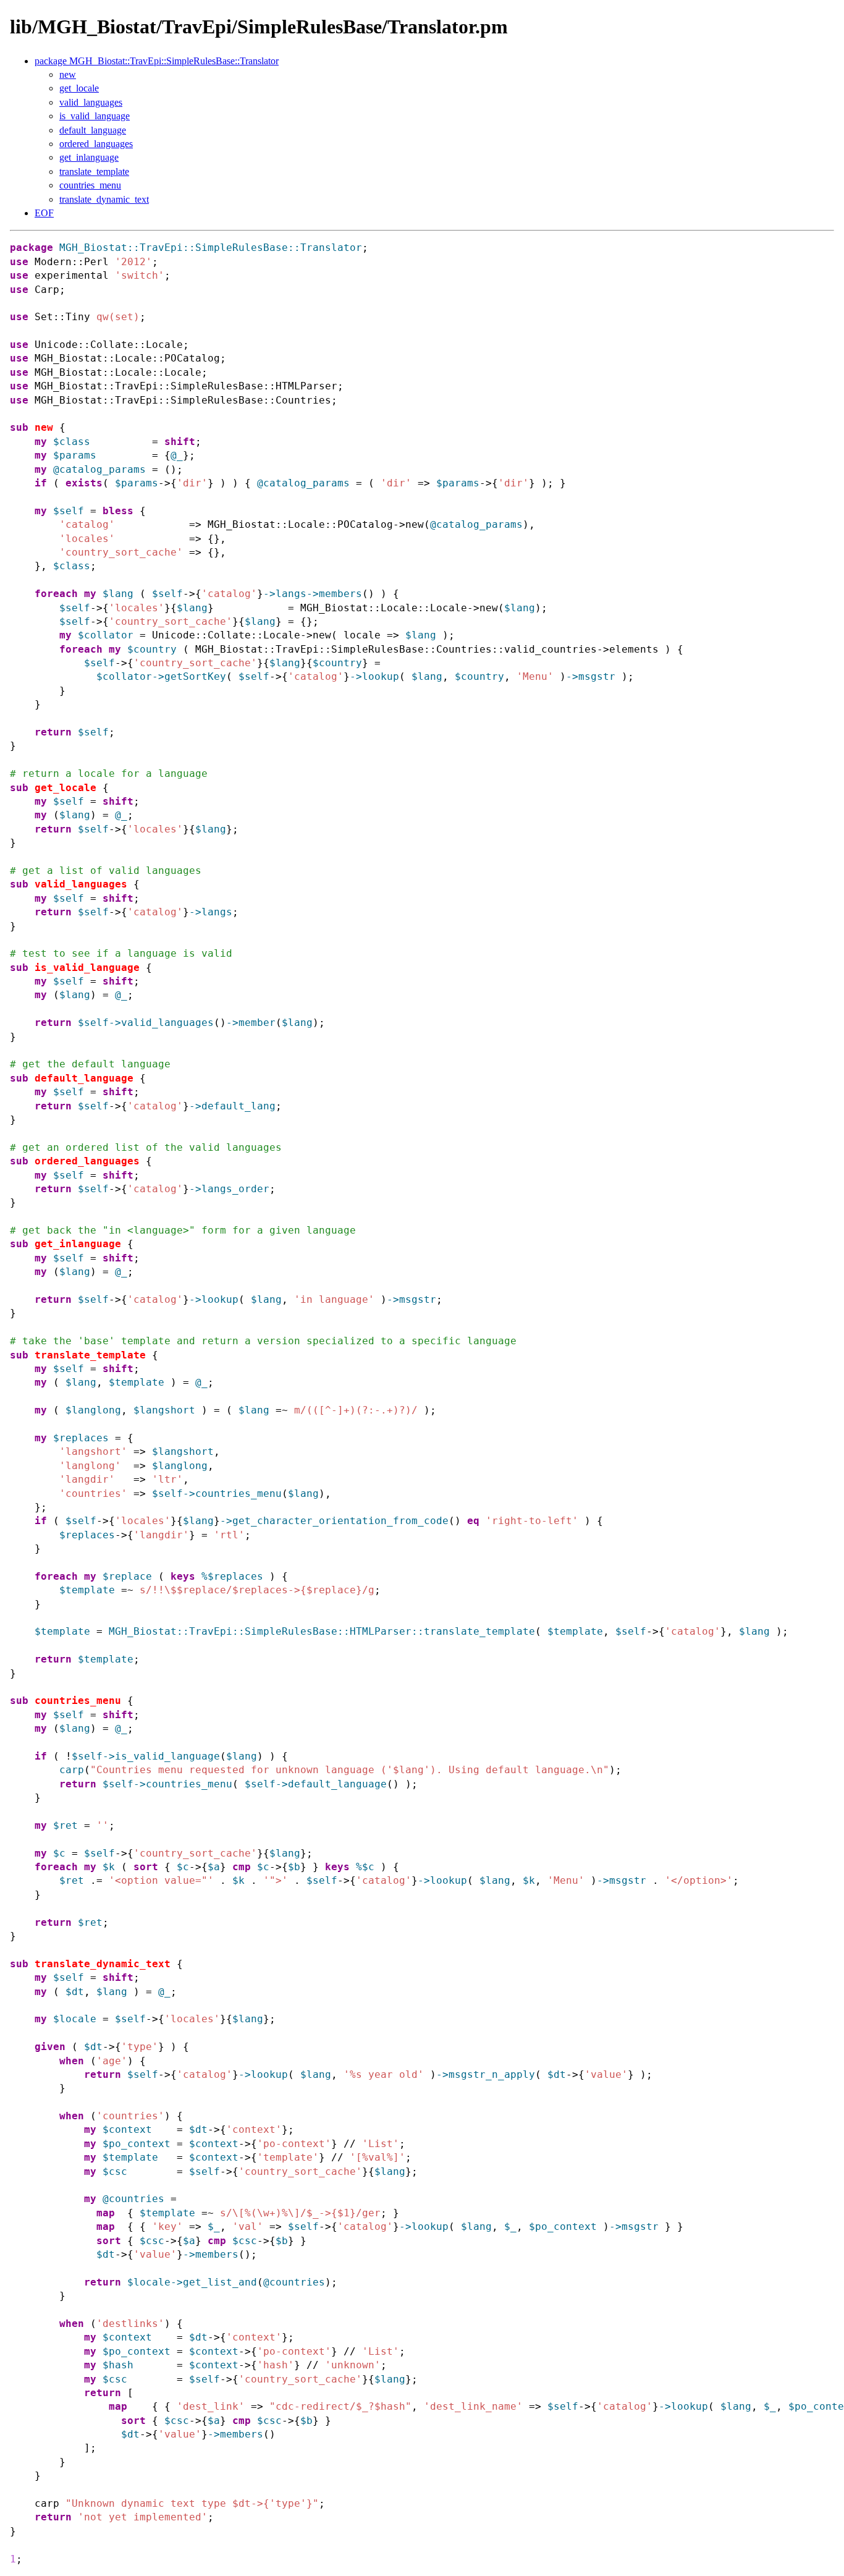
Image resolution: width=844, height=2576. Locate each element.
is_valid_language (95, 116)
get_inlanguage (89, 157)
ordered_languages (96, 144)
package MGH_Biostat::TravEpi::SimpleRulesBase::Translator (157, 61)
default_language (93, 130)
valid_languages (91, 102)
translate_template (94, 172)
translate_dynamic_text (104, 199)
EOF (44, 213)
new (68, 74)
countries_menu (90, 185)
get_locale (79, 88)
